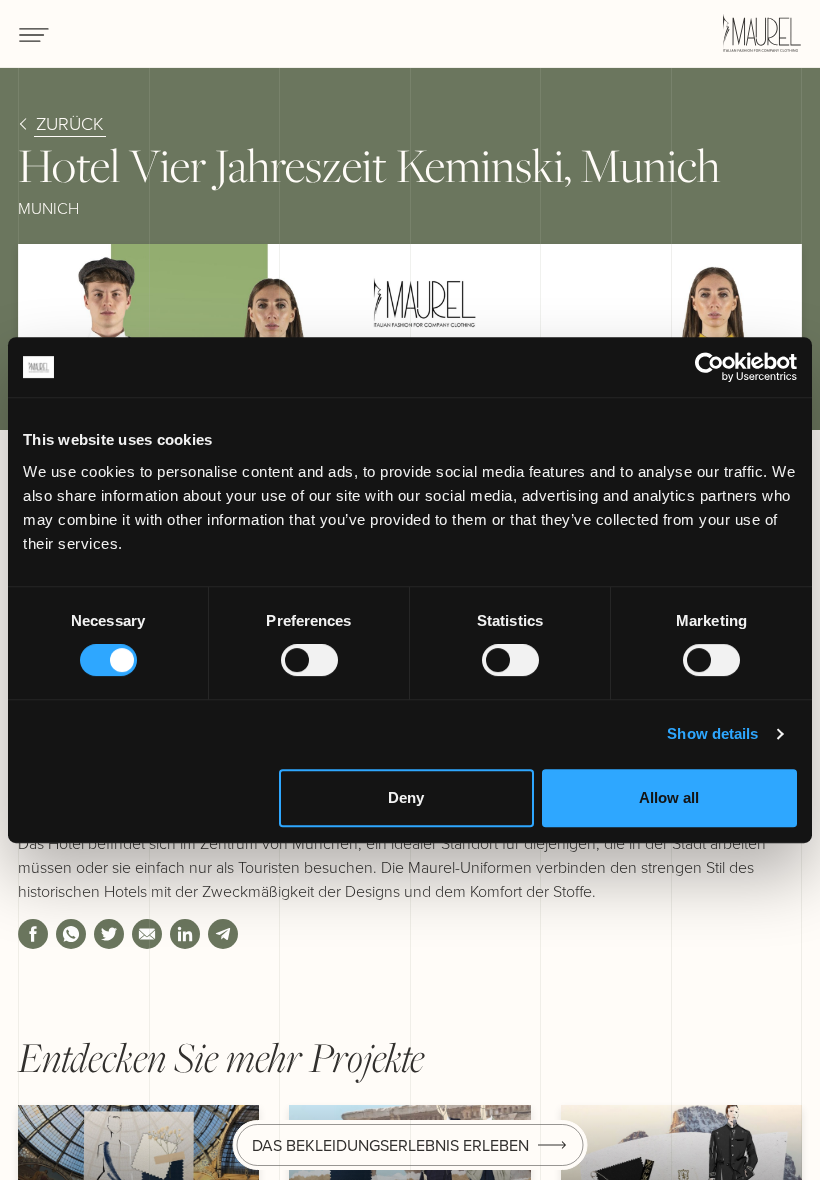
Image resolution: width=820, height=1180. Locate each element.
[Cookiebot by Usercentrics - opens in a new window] (709, 367)
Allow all (669, 797)
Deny (406, 797)
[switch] (309, 660)
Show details (712, 733)
